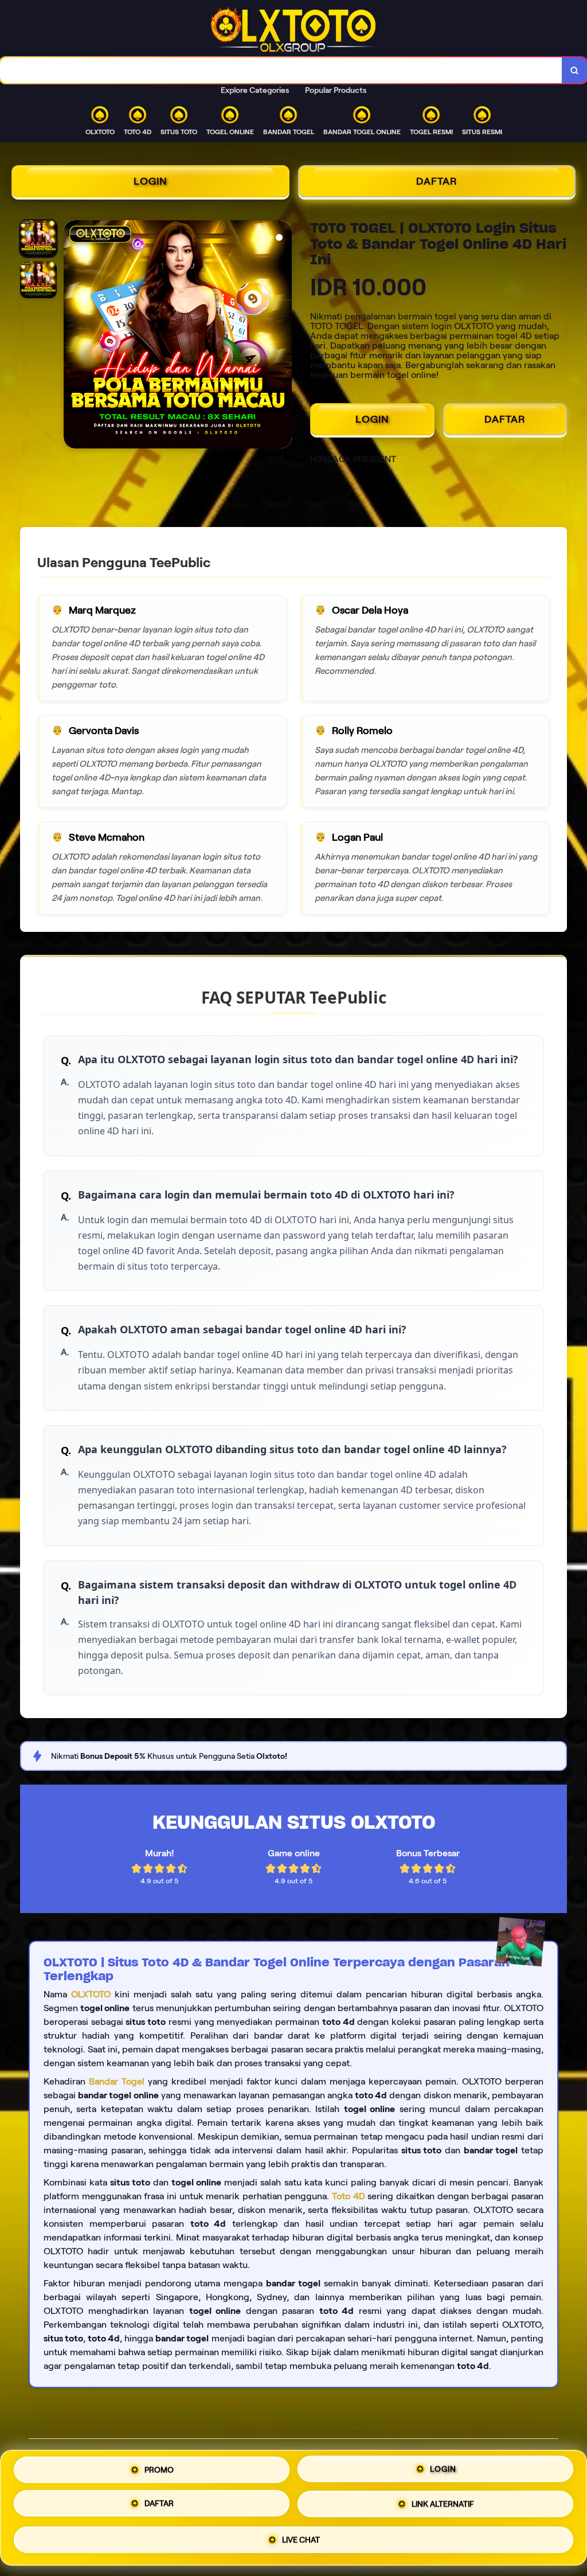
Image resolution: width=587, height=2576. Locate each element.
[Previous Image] (73, 336)
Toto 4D (349, 2196)
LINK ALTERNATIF (443, 2507)
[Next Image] (283, 336)
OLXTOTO (91, 1994)
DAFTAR (437, 181)
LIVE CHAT (301, 2542)
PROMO (159, 2469)
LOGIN (150, 181)
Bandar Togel (117, 2081)
